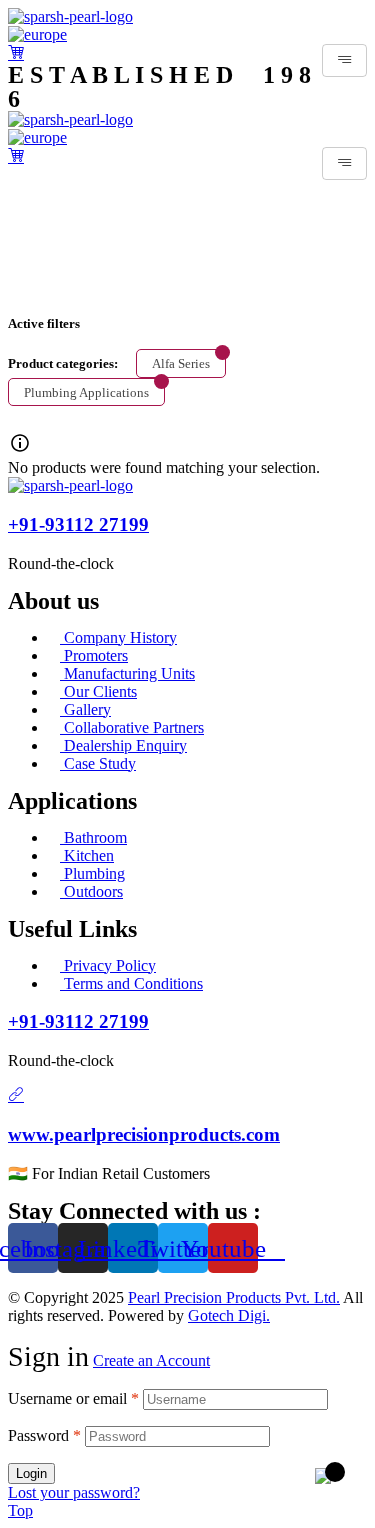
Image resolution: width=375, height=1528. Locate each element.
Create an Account (151, 1360)
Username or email (73, 1398)
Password (44, 1435)
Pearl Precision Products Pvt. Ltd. (234, 1297)
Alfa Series (181, 363)
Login (31, 1473)
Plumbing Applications (86, 392)
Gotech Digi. (229, 1315)
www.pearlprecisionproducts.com (144, 1134)
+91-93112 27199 (78, 524)
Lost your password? (74, 1492)
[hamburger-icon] (344, 60)
